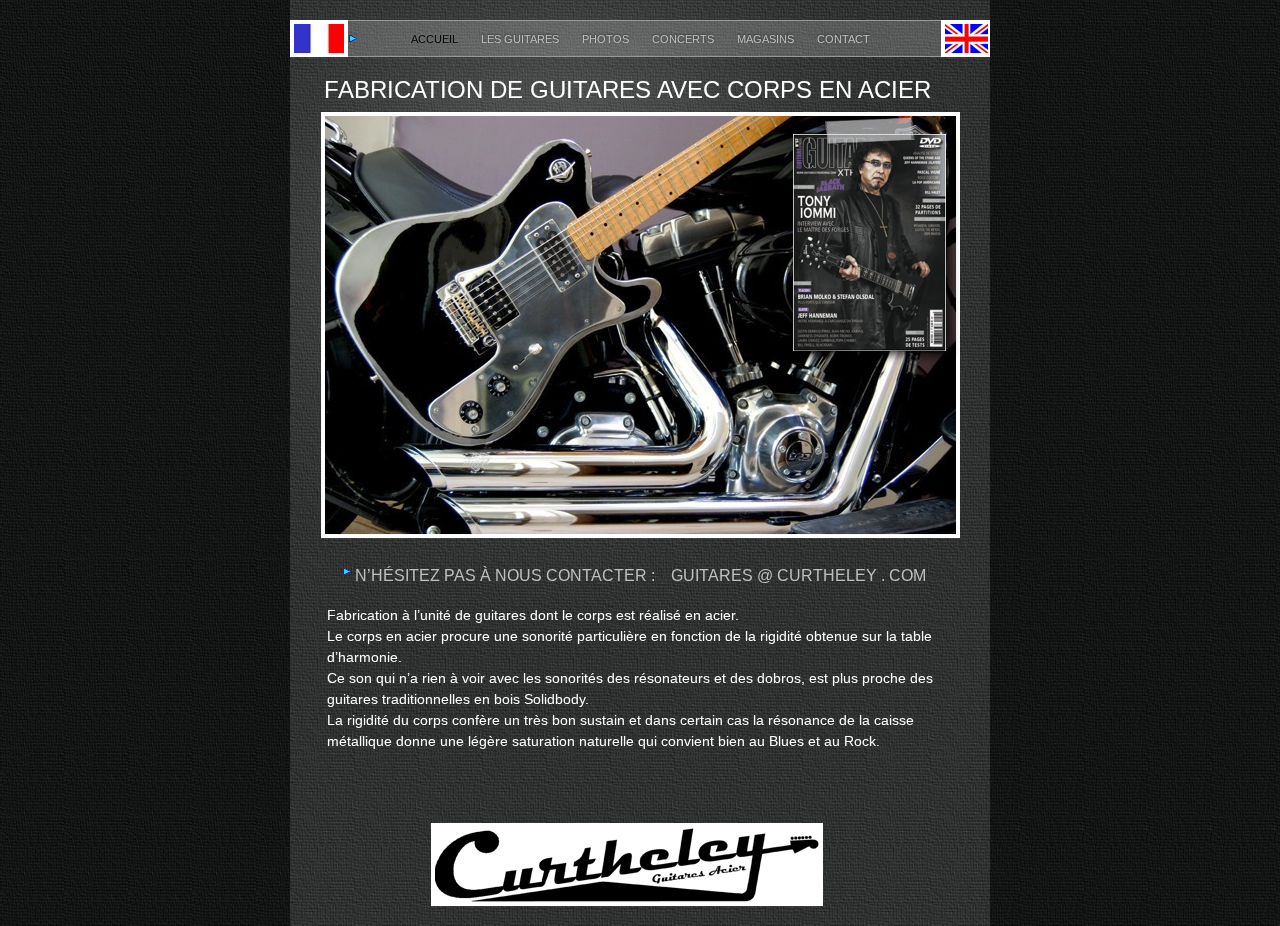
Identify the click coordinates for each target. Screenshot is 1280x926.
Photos (607, 39)
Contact (843, 39)
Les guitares (521, 39)
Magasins (767, 39)
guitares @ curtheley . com (798, 575)
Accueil (436, 39)
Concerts (684, 39)
